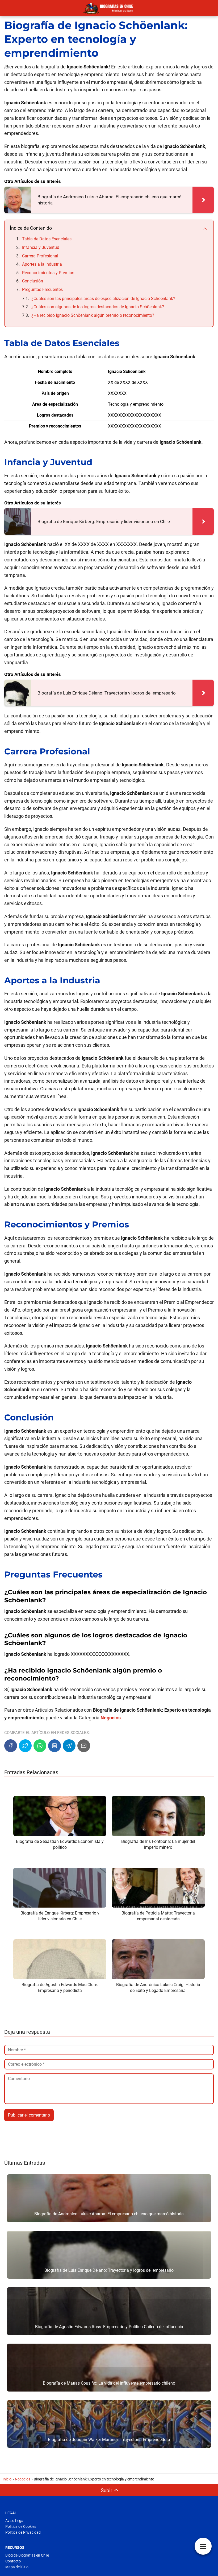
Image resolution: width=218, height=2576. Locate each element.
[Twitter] (25, 1746)
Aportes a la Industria (42, 264)
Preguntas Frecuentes (42, 289)
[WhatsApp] (40, 1746)
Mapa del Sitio (17, 2567)
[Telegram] (69, 1746)
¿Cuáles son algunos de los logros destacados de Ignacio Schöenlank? (98, 307)
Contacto (13, 2561)
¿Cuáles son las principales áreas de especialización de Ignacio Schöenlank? (103, 299)
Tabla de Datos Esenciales (47, 239)
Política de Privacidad (23, 2532)
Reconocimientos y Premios (48, 273)
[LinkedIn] (54, 1746)
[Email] (84, 1746)
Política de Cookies (21, 2526)
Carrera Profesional (40, 256)
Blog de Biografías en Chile (27, 2555)
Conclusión (33, 281)
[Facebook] (11, 1746)
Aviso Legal (15, 2521)
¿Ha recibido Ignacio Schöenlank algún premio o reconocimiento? (93, 315)
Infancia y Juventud (41, 247)
